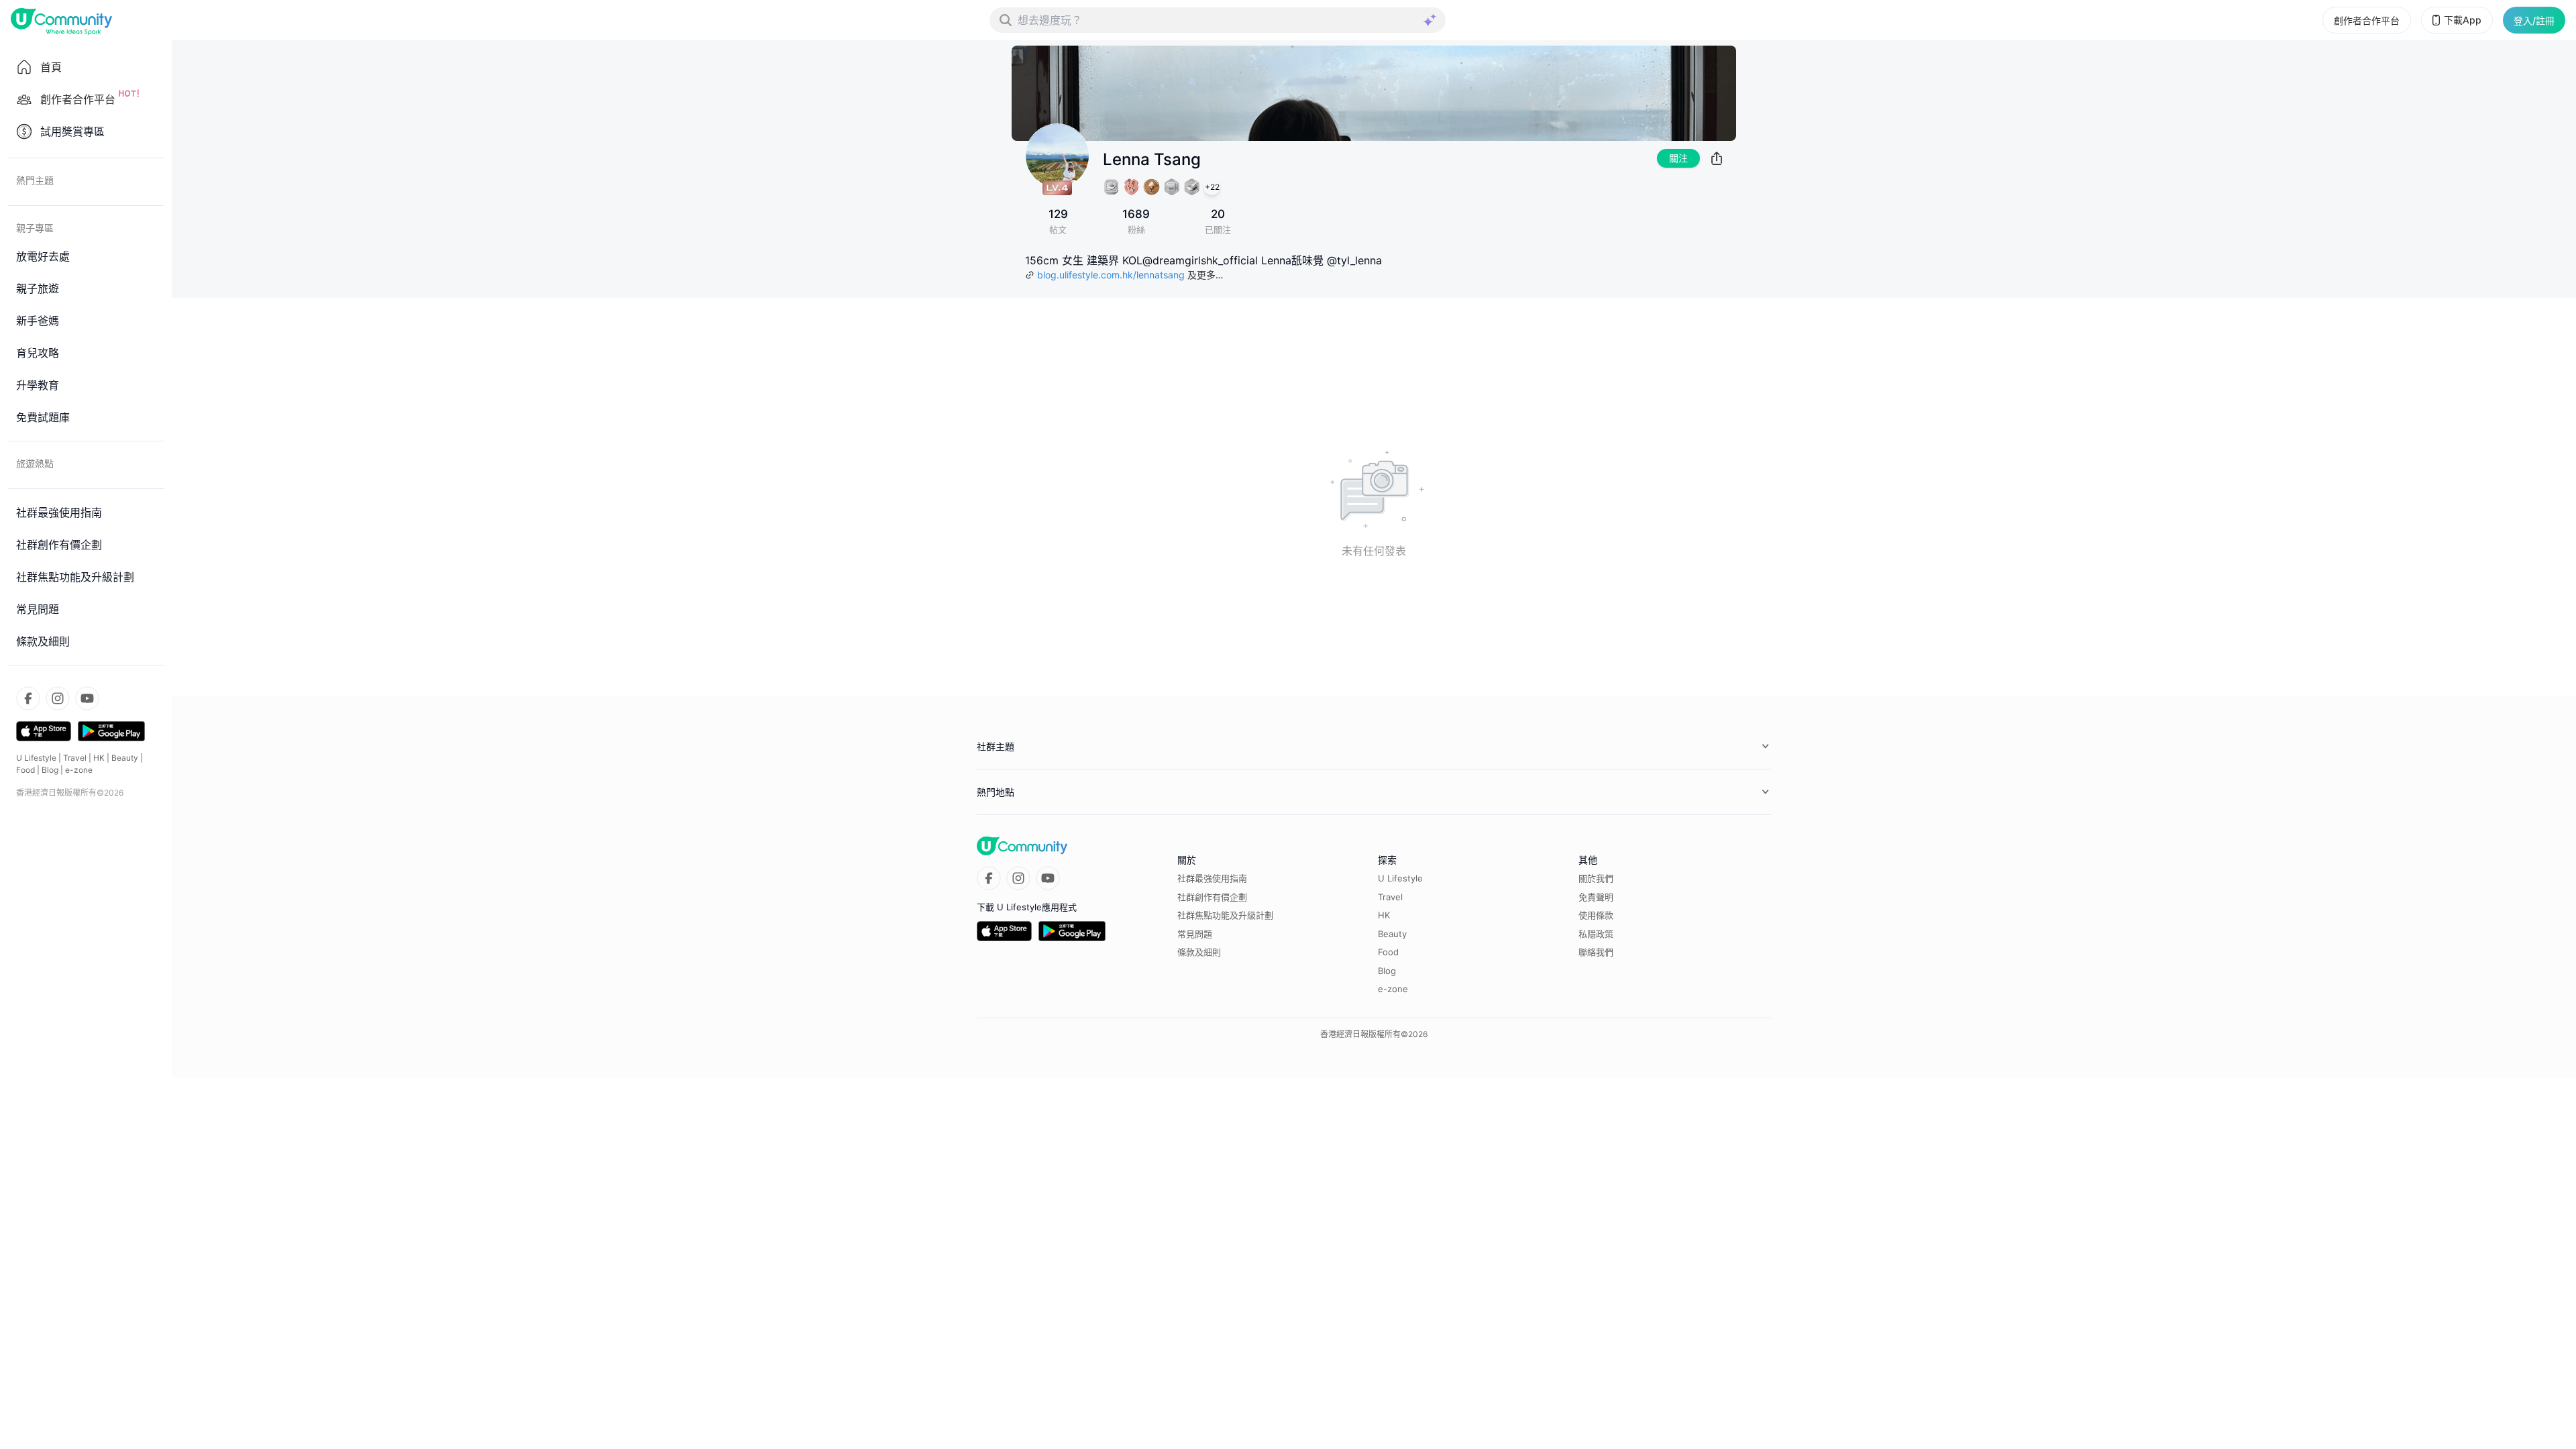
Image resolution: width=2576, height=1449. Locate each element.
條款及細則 (1199, 952)
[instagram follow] (58, 698)
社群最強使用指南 (1212, 878)
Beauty (125, 758)
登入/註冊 (2534, 20)
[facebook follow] (28, 698)
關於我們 (1596, 878)
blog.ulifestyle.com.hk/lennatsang (1111, 275)
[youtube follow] (87, 698)
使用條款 (1596, 915)
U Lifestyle (36, 758)
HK (99, 758)
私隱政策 (1596, 934)
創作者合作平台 (2367, 20)
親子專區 (35, 228)
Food (25, 770)
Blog (50, 770)
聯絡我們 (1596, 952)
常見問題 (1195, 934)
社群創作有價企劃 (1212, 897)
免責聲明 (1596, 897)
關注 (1678, 158)
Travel (75, 758)
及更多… (1205, 275)
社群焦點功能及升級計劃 (1225, 915)
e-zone (79, 770)
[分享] (1717, 158)
